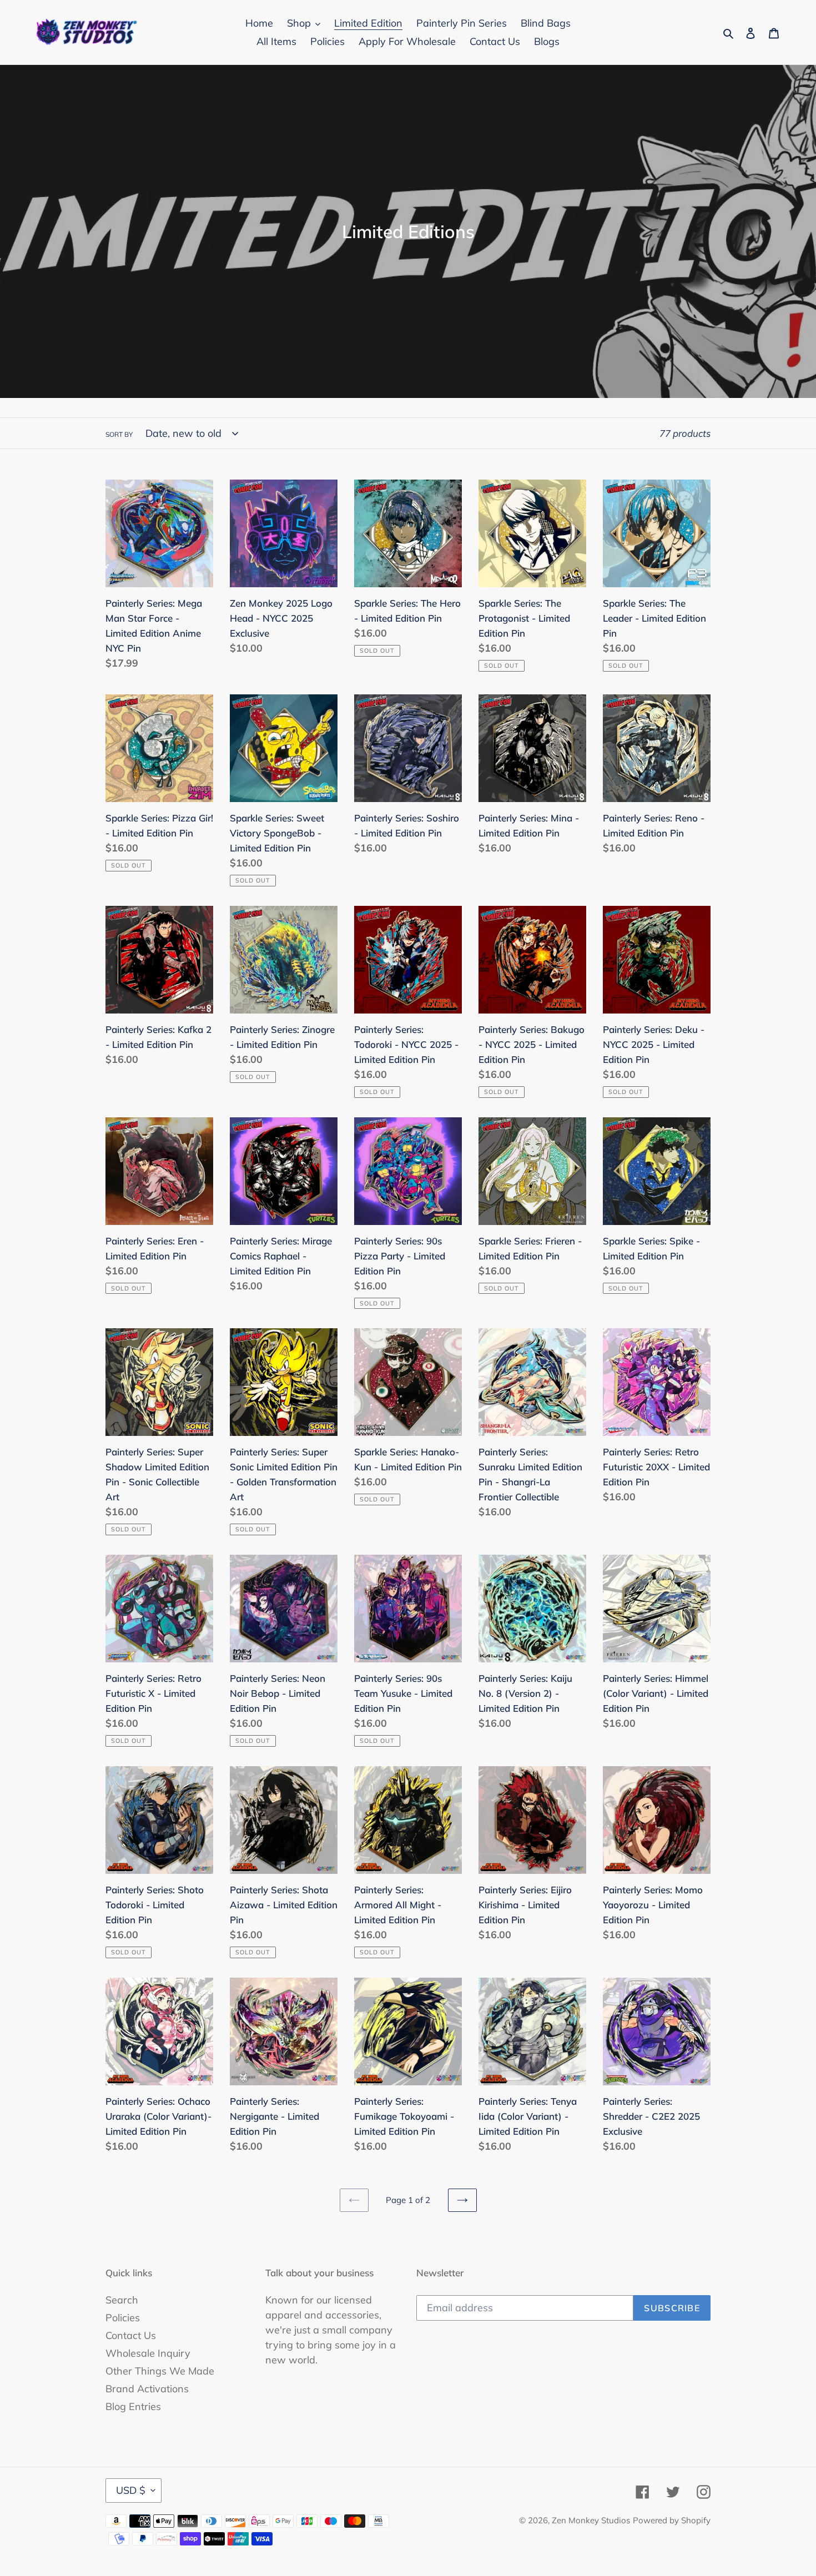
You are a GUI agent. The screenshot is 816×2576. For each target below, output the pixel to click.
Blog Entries (133, 2406)
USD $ (131, 2490)
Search (122, 2300)
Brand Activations (147, 2389)
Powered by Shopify (672, 2520)
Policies (123, 2318)
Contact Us (131, 2335)
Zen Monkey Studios (591, 2520)
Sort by (119, 434)
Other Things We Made (160, 2371)
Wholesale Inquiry (148, 2353)
